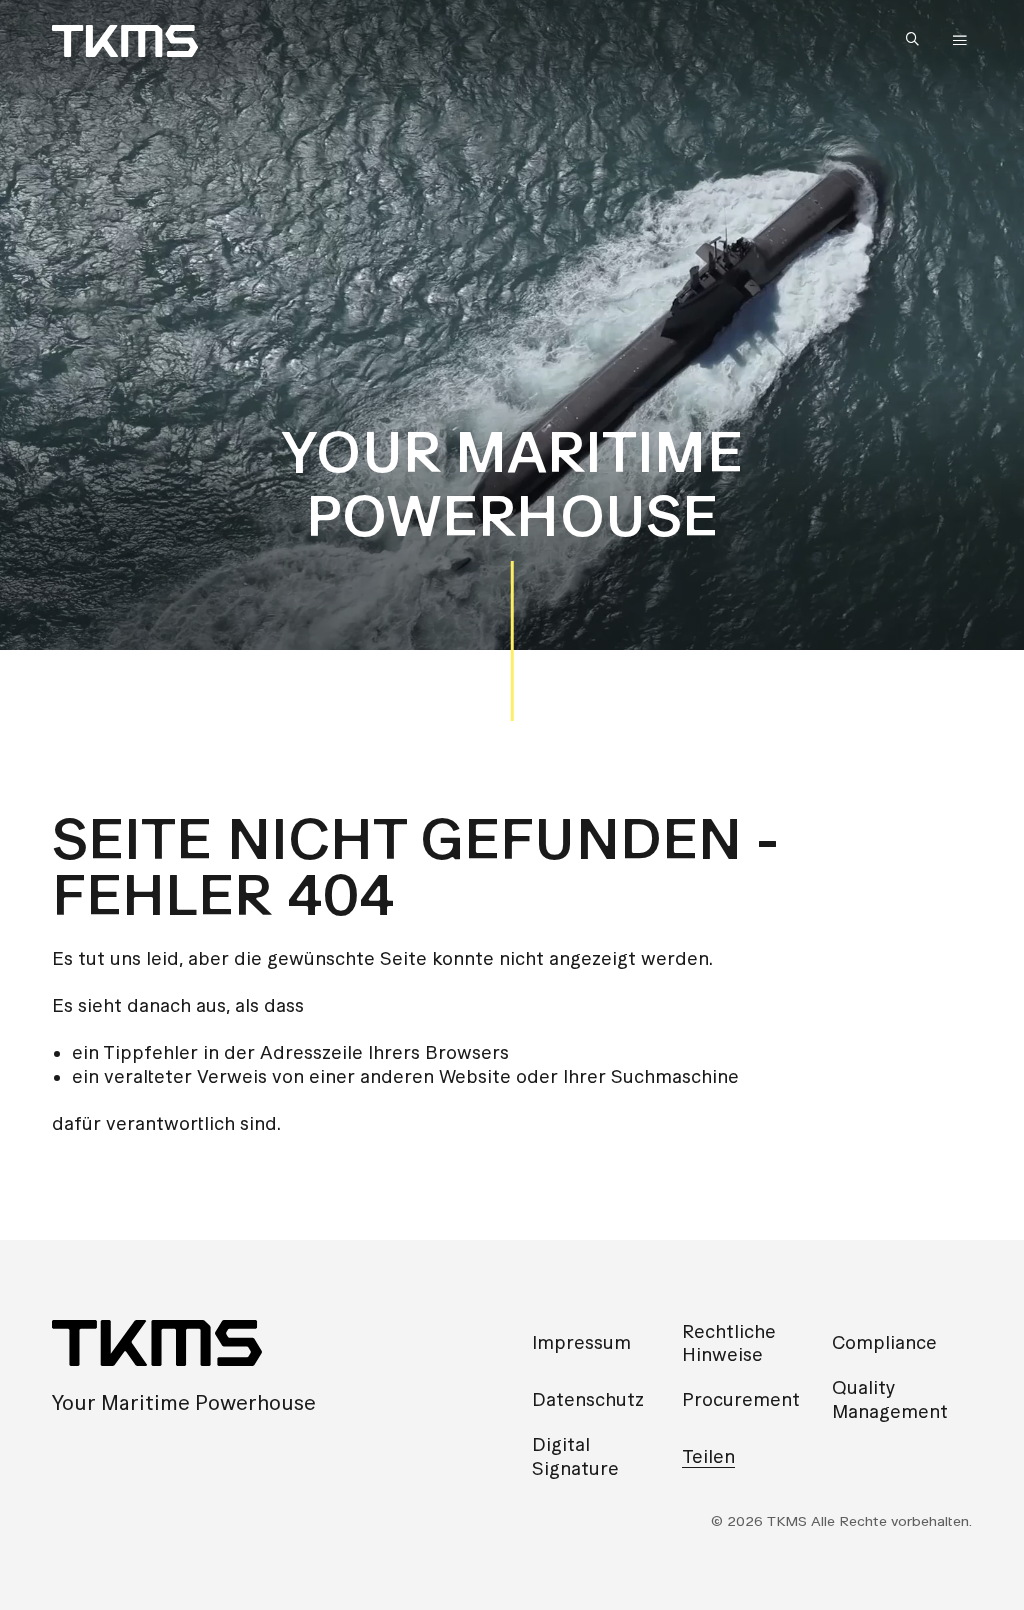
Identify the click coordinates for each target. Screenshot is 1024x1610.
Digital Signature (575, 1456)
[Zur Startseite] (125, 41)
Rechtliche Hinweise (729, 1343)
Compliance (884, 1342)
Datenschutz (588, 1399)
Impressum (581, 1342)
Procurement (741, 1399)
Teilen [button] (708, 1456)
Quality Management (890, 1399)
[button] (917, 40)
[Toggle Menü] (960, 41)
